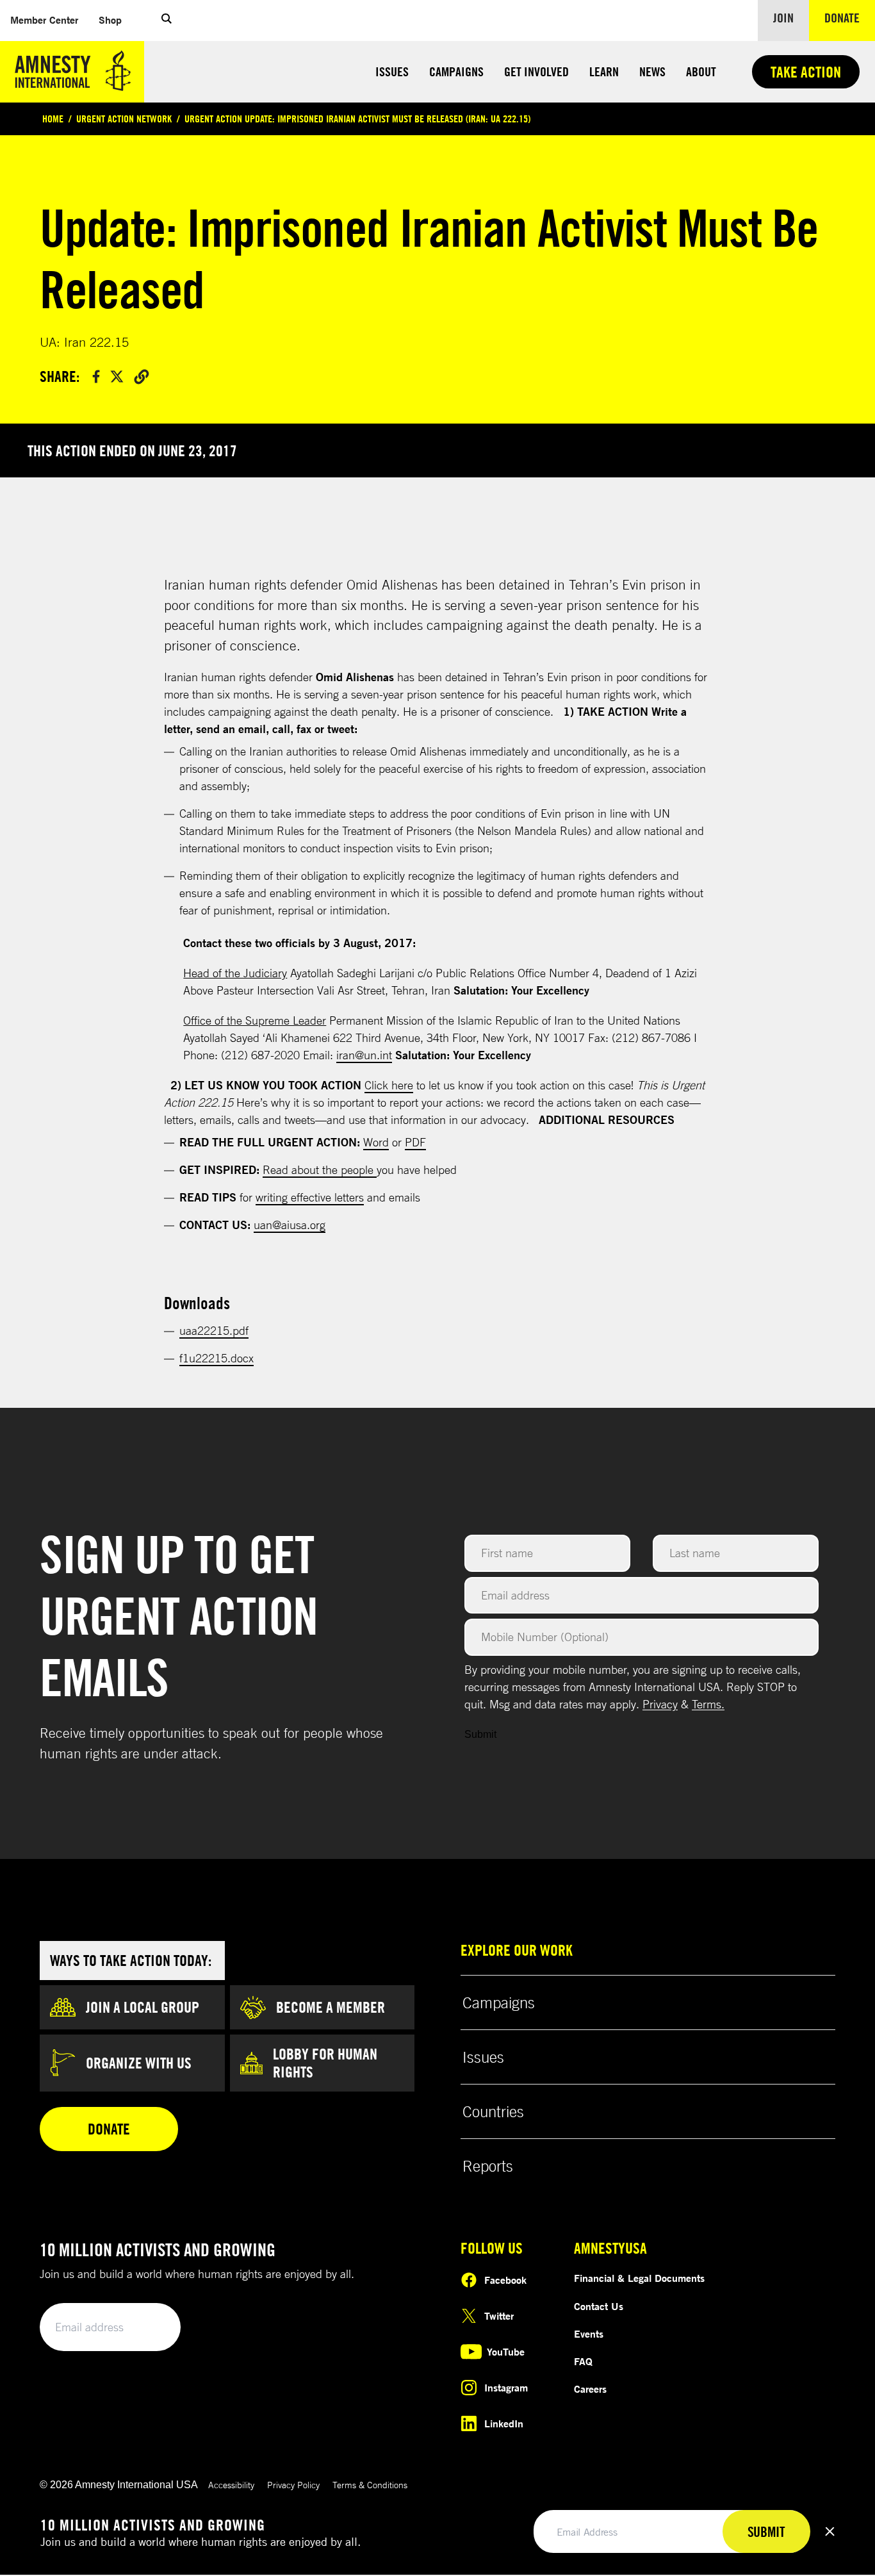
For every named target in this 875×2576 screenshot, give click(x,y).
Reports (488, 2166)
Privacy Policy (293, 2485)
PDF (415, 1142)
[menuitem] (44, 20)
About (701, 71)
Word (376, 1142)
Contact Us (599, 2306)
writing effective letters (310, 1197)
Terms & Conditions (370, 2485)
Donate (850, 17)
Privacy (660, 1704)
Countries (493, 2111)
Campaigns (456, 71)
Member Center (49, 20)
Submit (480, 1734)
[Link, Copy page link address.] (142, 376)
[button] (167, 21)
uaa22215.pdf (214, 1330)
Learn (604, 71)
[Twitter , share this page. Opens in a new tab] (117, 376)
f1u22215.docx (217, 1358)
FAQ (583, 2361)
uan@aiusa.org (290, 1225)
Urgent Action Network (124, 119)
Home (53, 119)
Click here (389, 1085)
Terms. (708, 1704)
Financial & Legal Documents (639, 2278)
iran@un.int (364, 1055)
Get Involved (536, 71)
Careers (590, 2389)
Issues (392, 71)
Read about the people (320, 1169)
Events (589, 2334)
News (652, 71)
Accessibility (231, 2485)
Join (783, 18)
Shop (115, 20)
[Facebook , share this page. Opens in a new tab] (96, 376)
